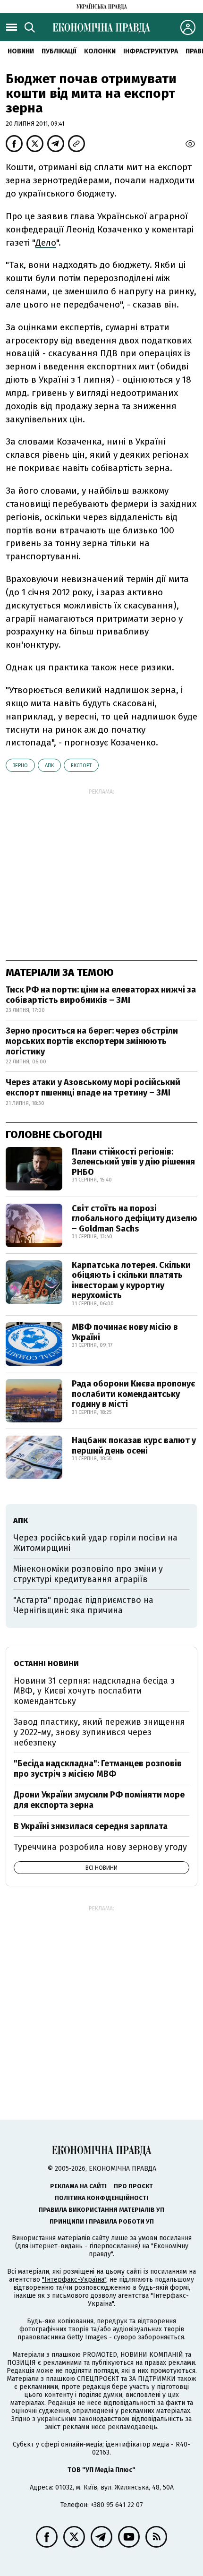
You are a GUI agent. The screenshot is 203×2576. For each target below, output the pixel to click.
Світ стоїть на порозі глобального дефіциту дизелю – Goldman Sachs (135, 1219)
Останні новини (46, 1664)
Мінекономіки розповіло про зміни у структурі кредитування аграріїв (88, 1574)
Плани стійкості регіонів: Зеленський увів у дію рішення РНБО (133, 1162)
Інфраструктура (151, 51)
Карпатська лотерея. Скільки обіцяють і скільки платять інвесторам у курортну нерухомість (131, 1280)
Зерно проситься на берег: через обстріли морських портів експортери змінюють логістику (92, 1041)
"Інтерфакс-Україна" (74, 2280)
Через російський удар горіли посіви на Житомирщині (95, 1543)
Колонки (100, 51)
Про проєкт (133, 2186)
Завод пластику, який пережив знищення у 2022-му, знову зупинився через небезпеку (99, 1732)
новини (21, 51)
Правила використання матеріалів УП (101, 2210)
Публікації (59, 51)
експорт (81, 766)
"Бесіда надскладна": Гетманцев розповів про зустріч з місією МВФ (98, 1769)
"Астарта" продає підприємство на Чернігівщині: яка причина (83, 1605)
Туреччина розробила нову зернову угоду (100, 1847)
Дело (46, 243)
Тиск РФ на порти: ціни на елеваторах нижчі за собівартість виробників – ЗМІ (101, 995)
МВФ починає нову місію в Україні (125, 1332)
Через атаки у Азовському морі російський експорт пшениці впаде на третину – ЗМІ (93, 1087)
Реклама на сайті (78, 2186)
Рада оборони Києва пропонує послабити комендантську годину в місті (133, 1394)
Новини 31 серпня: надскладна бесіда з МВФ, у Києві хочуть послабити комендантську (94, 1691)
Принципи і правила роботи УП (102, 2221)
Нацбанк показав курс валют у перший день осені (134, 1446)
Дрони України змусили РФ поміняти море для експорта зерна (99, 1800)
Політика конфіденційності (101, 2198)
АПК (49, 766)
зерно (20, 766)
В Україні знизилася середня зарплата (91, 1826)
